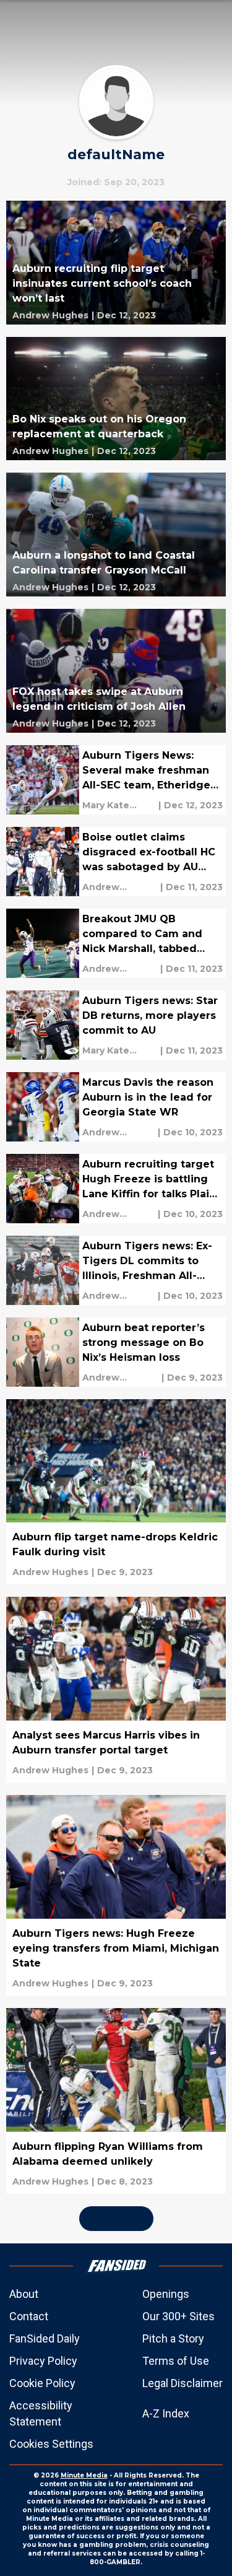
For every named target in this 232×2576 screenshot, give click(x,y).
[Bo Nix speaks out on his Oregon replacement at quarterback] (116, 399)
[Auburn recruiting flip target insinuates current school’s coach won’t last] (116, 263)
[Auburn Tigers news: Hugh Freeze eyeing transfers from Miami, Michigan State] (116, 1895)
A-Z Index (166, 2413)
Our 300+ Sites (178, 2316)
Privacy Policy (43, 2361)
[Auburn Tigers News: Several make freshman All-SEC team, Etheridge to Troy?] (116, 780)
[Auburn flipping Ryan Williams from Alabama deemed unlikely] (116, 2101)
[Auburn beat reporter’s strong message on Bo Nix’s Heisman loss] (116, 1352)
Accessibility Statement (41, 2413)
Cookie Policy (42, 2383)
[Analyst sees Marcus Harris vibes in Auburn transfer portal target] (116, 1690)
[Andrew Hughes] (50, 315)
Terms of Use (176, 2361)
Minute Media (84, 2475)
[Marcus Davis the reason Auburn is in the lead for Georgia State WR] (116, 1107)
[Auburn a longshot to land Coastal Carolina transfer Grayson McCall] (116, 535)
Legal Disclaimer (183, 2383)
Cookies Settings (51, 2444)
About (24, 2294)
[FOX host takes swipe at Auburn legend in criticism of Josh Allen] (116, 671)
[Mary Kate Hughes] (119, 805)
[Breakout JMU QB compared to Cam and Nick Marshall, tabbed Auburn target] (116, 943)
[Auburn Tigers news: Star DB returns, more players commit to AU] (116, 1025)
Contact (29, 2316)
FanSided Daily (45, 2338)
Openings (166, 2294)
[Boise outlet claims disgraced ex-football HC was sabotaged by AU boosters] (116, 862)
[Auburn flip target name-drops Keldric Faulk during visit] (116, 1492)
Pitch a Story (173, 2338)
